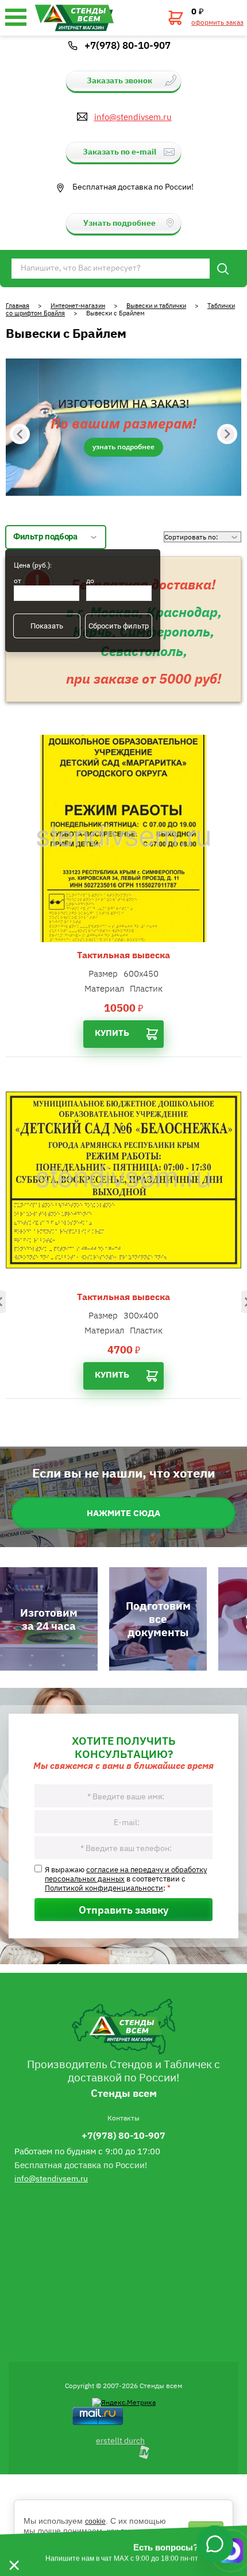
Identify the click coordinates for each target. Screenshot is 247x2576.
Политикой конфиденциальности (104, 1887)
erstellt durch (120, 2440)
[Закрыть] (14, 2551)
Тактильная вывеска (123, 955)
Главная (18, 305)
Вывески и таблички (156, 305)
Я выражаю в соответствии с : (126, 1878)
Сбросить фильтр (119, 626)
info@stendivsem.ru (133, 117)
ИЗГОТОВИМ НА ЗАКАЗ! (123, 404)
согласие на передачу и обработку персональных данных (126, 1873)
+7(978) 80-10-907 (128, 45)
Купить (112, 1032)
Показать (47, 626)
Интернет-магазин (78, 305)
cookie (95, 2521)
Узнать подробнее (123, 447)
